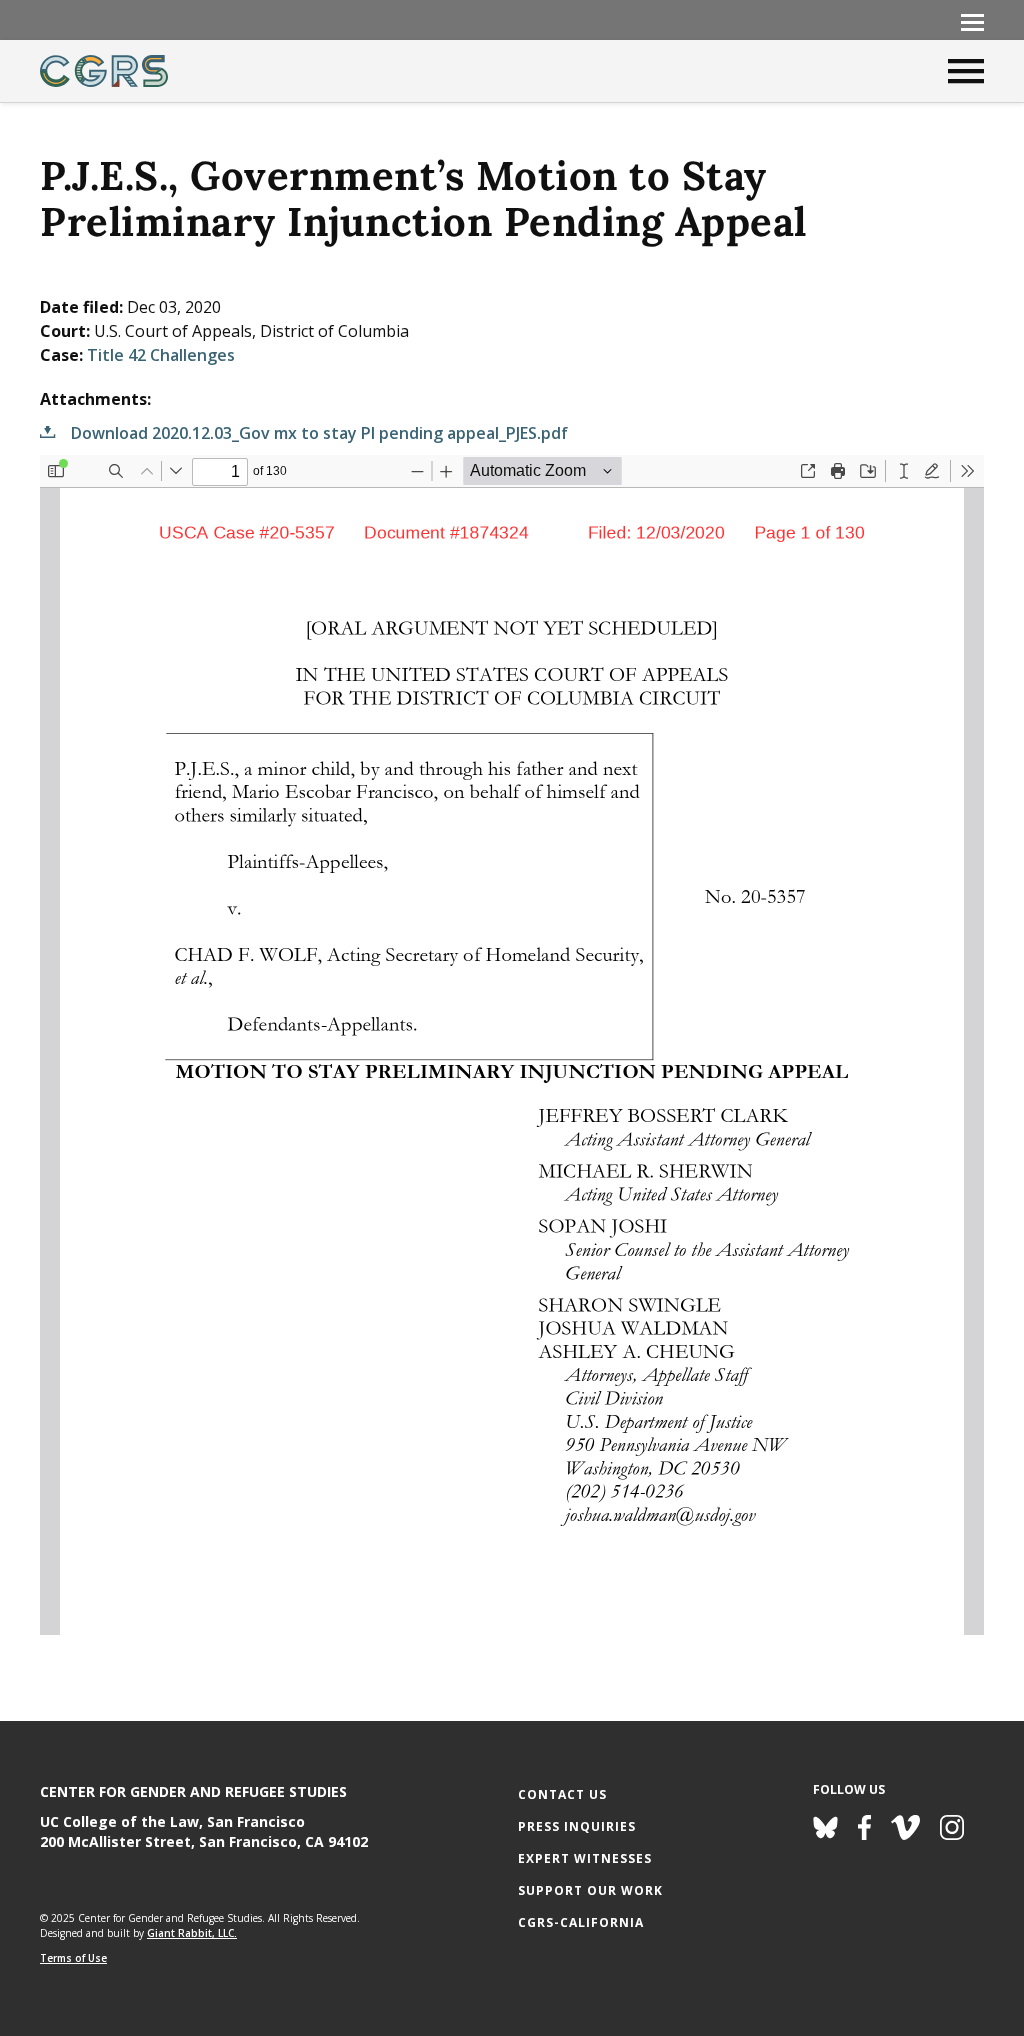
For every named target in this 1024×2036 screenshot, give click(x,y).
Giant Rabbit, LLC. (192, 1933)
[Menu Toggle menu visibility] (972, 21)
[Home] (104, 71)
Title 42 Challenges (161, 355)
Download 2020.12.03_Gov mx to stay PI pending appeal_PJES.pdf (319, 433)
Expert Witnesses (585, 1858)
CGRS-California (581, 1922)
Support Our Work (590, 1890)
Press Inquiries (577, 1826)
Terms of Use (73, 1958)
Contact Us (562, 1794)
